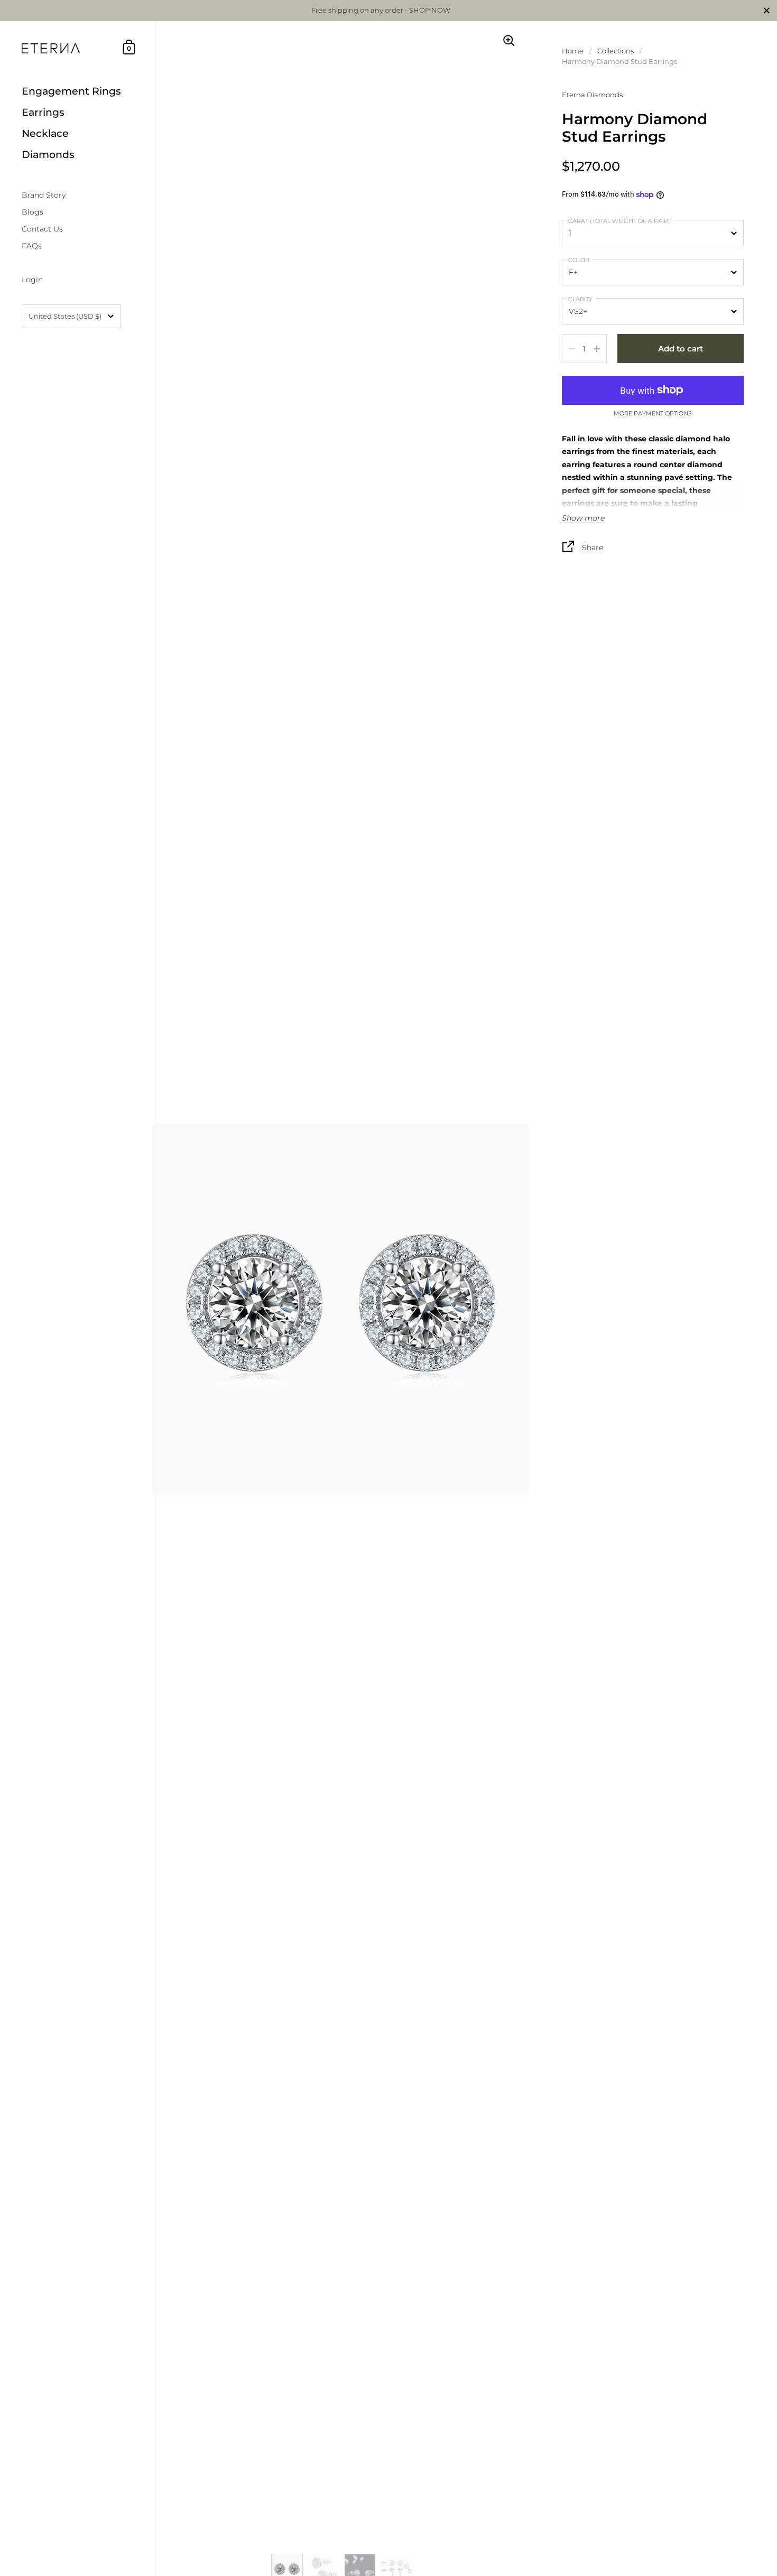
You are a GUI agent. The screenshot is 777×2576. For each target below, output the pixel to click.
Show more (583, 518)
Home (573, 51)
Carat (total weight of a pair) (619, 221)
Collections (616, 51)
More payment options (653, 414)
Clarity (580, 299)
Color (579, 260)
